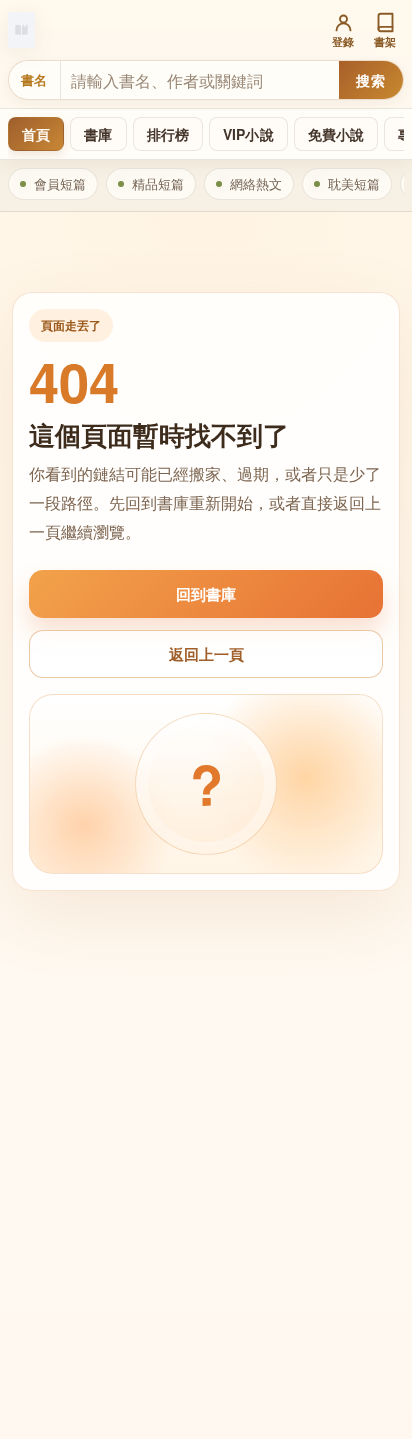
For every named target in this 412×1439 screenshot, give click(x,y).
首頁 (36, 134)
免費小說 (336, 134)
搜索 (370, 80)
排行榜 (168, 134)
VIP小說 (248, 134)
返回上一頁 (206, 654)
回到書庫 (206, 594)
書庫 (98, 134)
